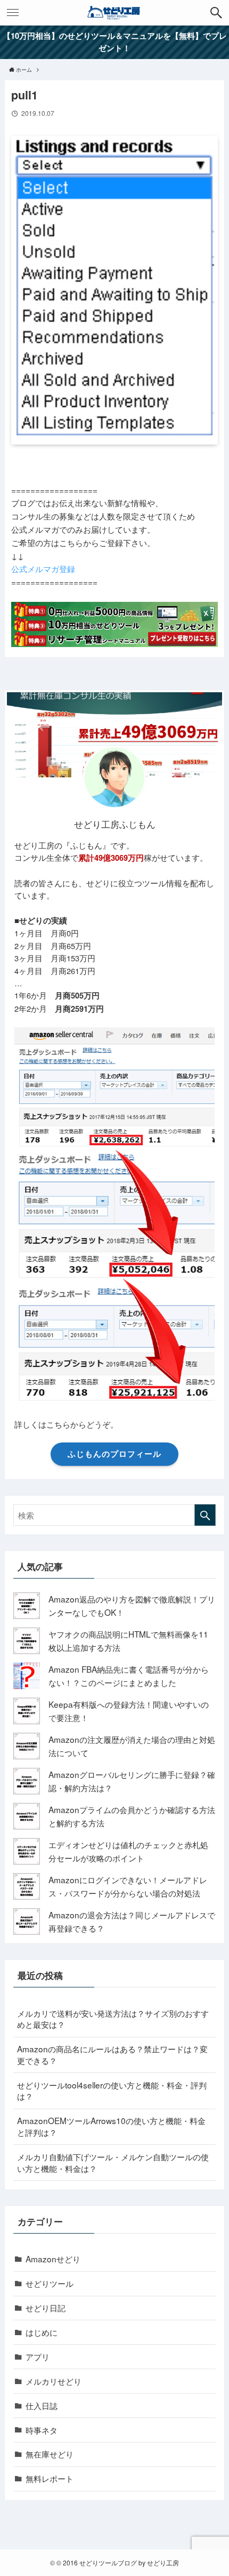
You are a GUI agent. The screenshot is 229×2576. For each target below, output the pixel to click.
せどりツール (50, 2283)
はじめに (42, 2332)
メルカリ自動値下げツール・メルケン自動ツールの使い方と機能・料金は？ (113, 2162)
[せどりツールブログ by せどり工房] (114, 13)
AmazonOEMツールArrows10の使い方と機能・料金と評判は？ (111, 2126)
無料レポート (50, 2478)
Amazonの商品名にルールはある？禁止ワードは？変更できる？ (112, 2054)
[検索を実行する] (205, 1515)
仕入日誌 (42, 2405)
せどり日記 (46, 2308)
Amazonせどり (53, 2259)
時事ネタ (42, 2430)
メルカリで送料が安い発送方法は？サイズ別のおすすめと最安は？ (113, 2019)
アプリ (38, 2356)
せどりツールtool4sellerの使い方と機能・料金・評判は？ (112, 2091)
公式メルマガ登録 (43, 568)
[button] (216, 13)
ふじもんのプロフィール (114, 1454)
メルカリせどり (54, 2381)
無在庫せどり (50, 2454)
